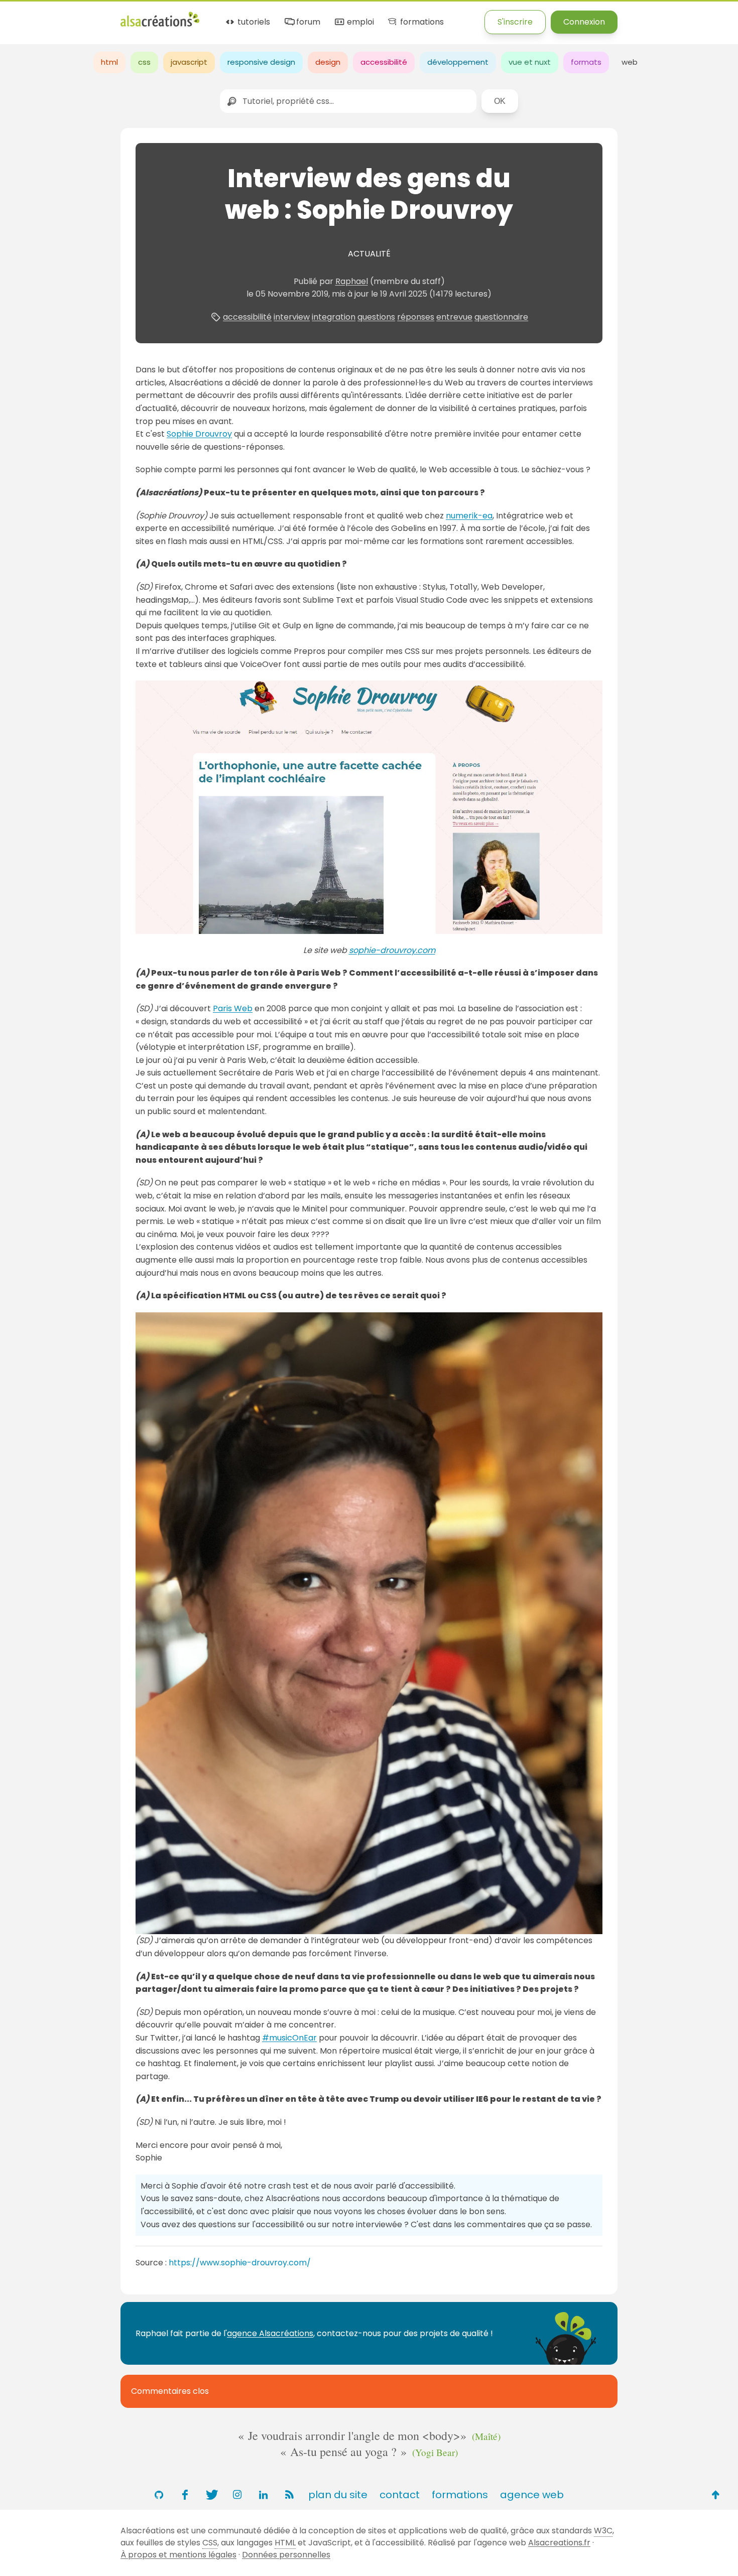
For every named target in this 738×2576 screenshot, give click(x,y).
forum (307, 22)
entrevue (454, 317)
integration (334, 317)
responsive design (261, 62)
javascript (189, 62)
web (630, 62)
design (328, 62)
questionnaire (501, 317)
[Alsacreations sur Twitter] (211, 2495)
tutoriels (253, 22)
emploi (359, 22)
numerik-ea (469, 516)
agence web (532, 2495)
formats (586, 62)
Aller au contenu (99, 16)
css (144, 62)
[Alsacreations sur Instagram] (237, 2495)
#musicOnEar (289, 2038)
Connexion (584, 22)
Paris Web (233, 1008)
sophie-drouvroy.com (392, 950)
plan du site (338, 2495)
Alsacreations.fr (559, 2543)
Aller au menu (27, 16)
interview (292, 317)
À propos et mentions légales (178, 2555)
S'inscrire (515, 22)
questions (376, 317)
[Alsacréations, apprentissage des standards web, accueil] (160, 25)
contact (400, 2495)
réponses (416, 317)
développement (458, 62)
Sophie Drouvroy (199, 434)
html (109, 62)
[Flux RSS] (289, 2495)
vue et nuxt (530, 62)
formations (421, 22)
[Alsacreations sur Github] (159, 2495)
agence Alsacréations (270, 2333)
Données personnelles (286, 2555)
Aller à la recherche (182, 16)
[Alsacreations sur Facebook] (185, 2495)
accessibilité (384, 62)
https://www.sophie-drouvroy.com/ (240, 2263)
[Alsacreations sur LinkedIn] (263, 2495)
